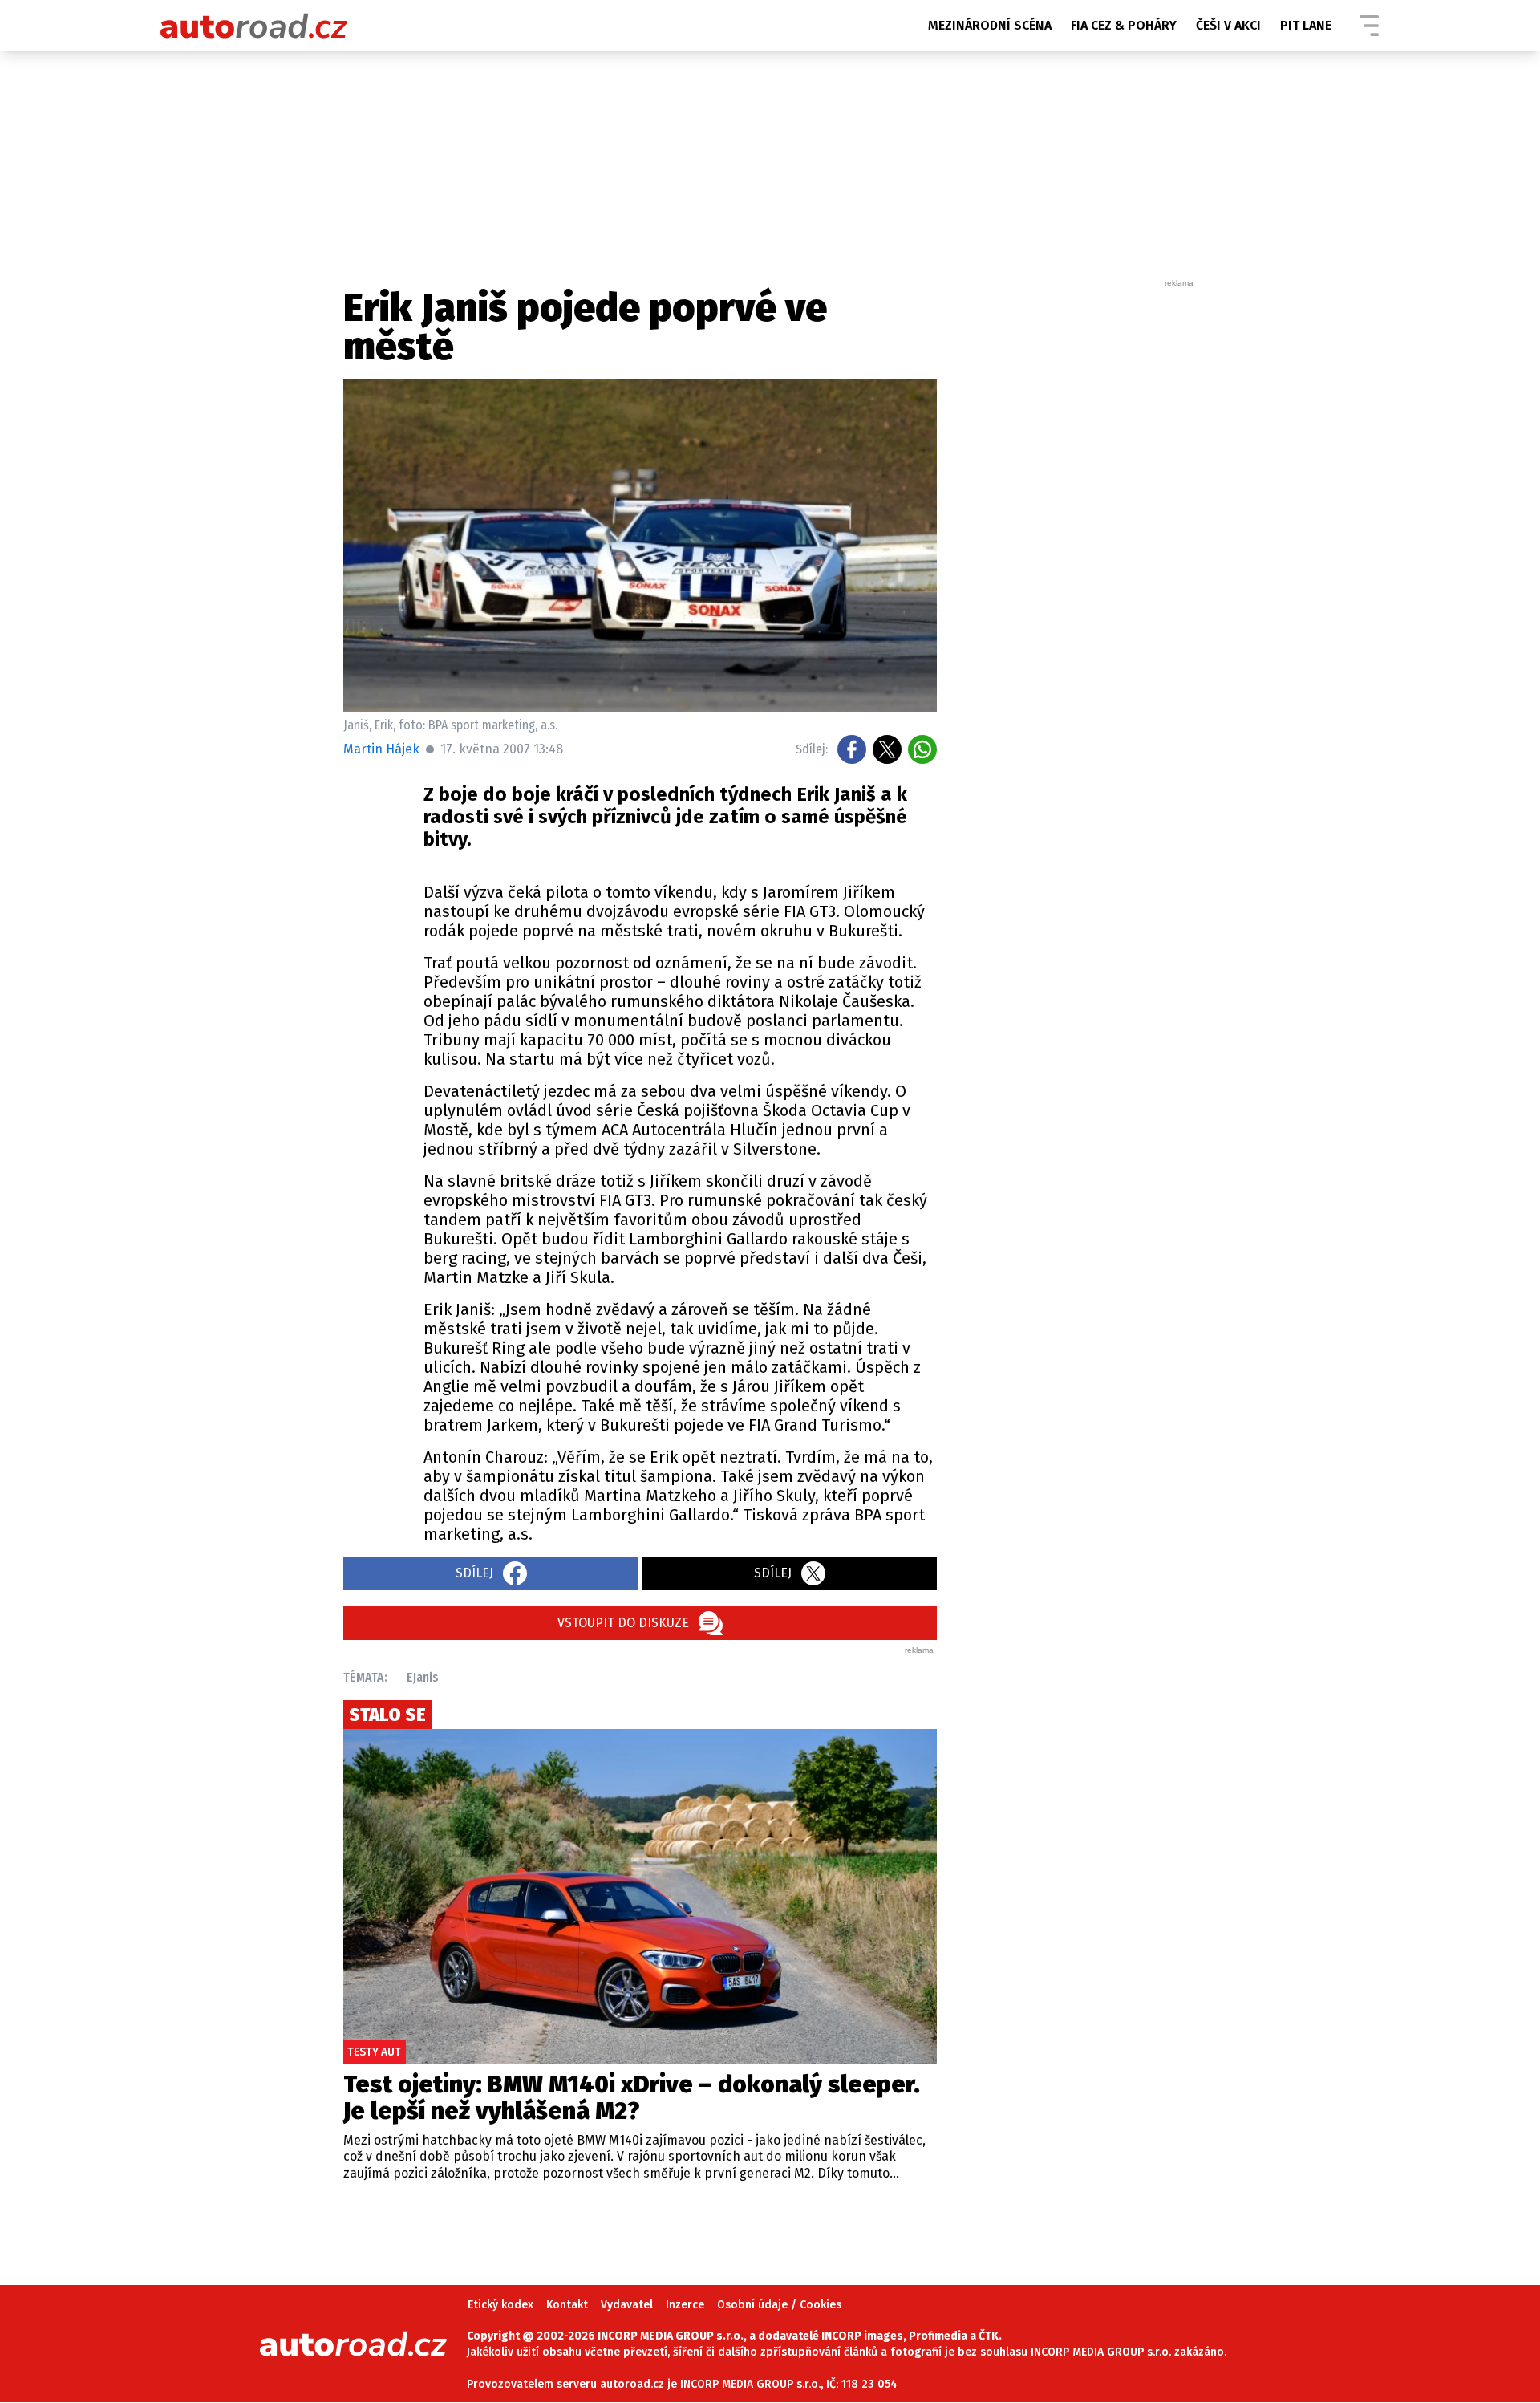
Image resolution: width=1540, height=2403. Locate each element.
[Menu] (1369, 26)
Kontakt (567, 2305)
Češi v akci (1228, 25)
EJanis (423, 1677)
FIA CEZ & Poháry (1124, 25)
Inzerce (685, 2305)
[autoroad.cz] (254, 26)
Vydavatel (627, 2305)
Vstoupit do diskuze (623, 1623)
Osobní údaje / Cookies (779, 2305)
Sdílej (474, 1573)
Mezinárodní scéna (990, 25)
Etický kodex (500, 2305)
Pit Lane (1306, 25)
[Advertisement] (1076, 530)
